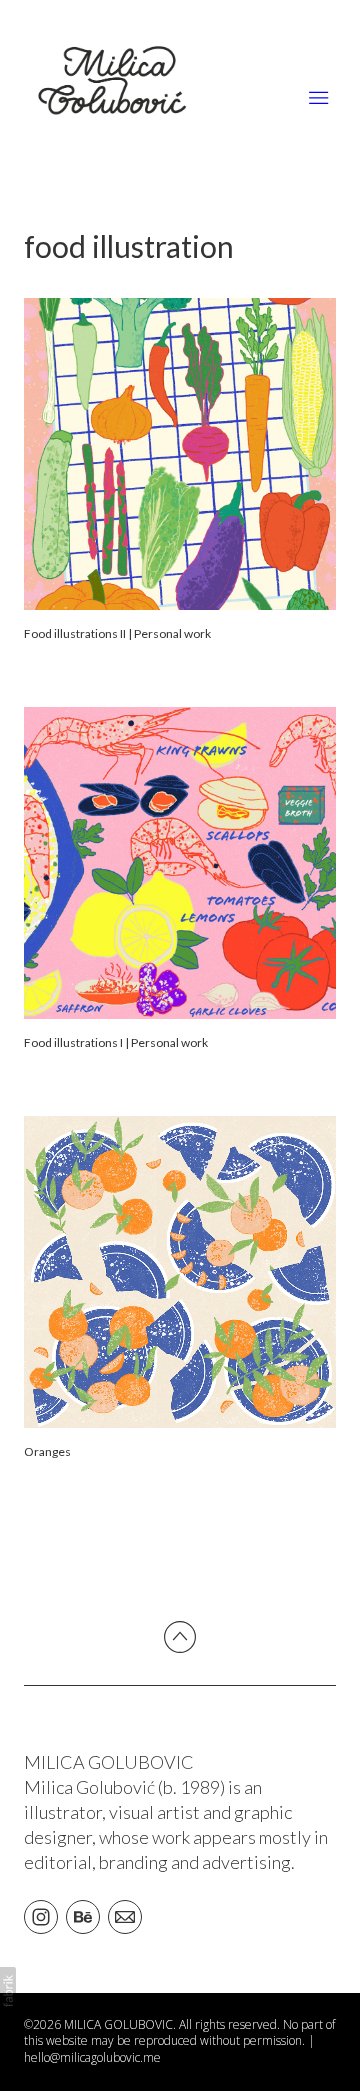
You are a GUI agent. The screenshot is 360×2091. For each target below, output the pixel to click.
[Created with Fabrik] (8, 1991)
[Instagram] (41, 1916)
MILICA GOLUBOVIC (109, 1762)
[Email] (125, 1916)
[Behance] (83, 1916)
